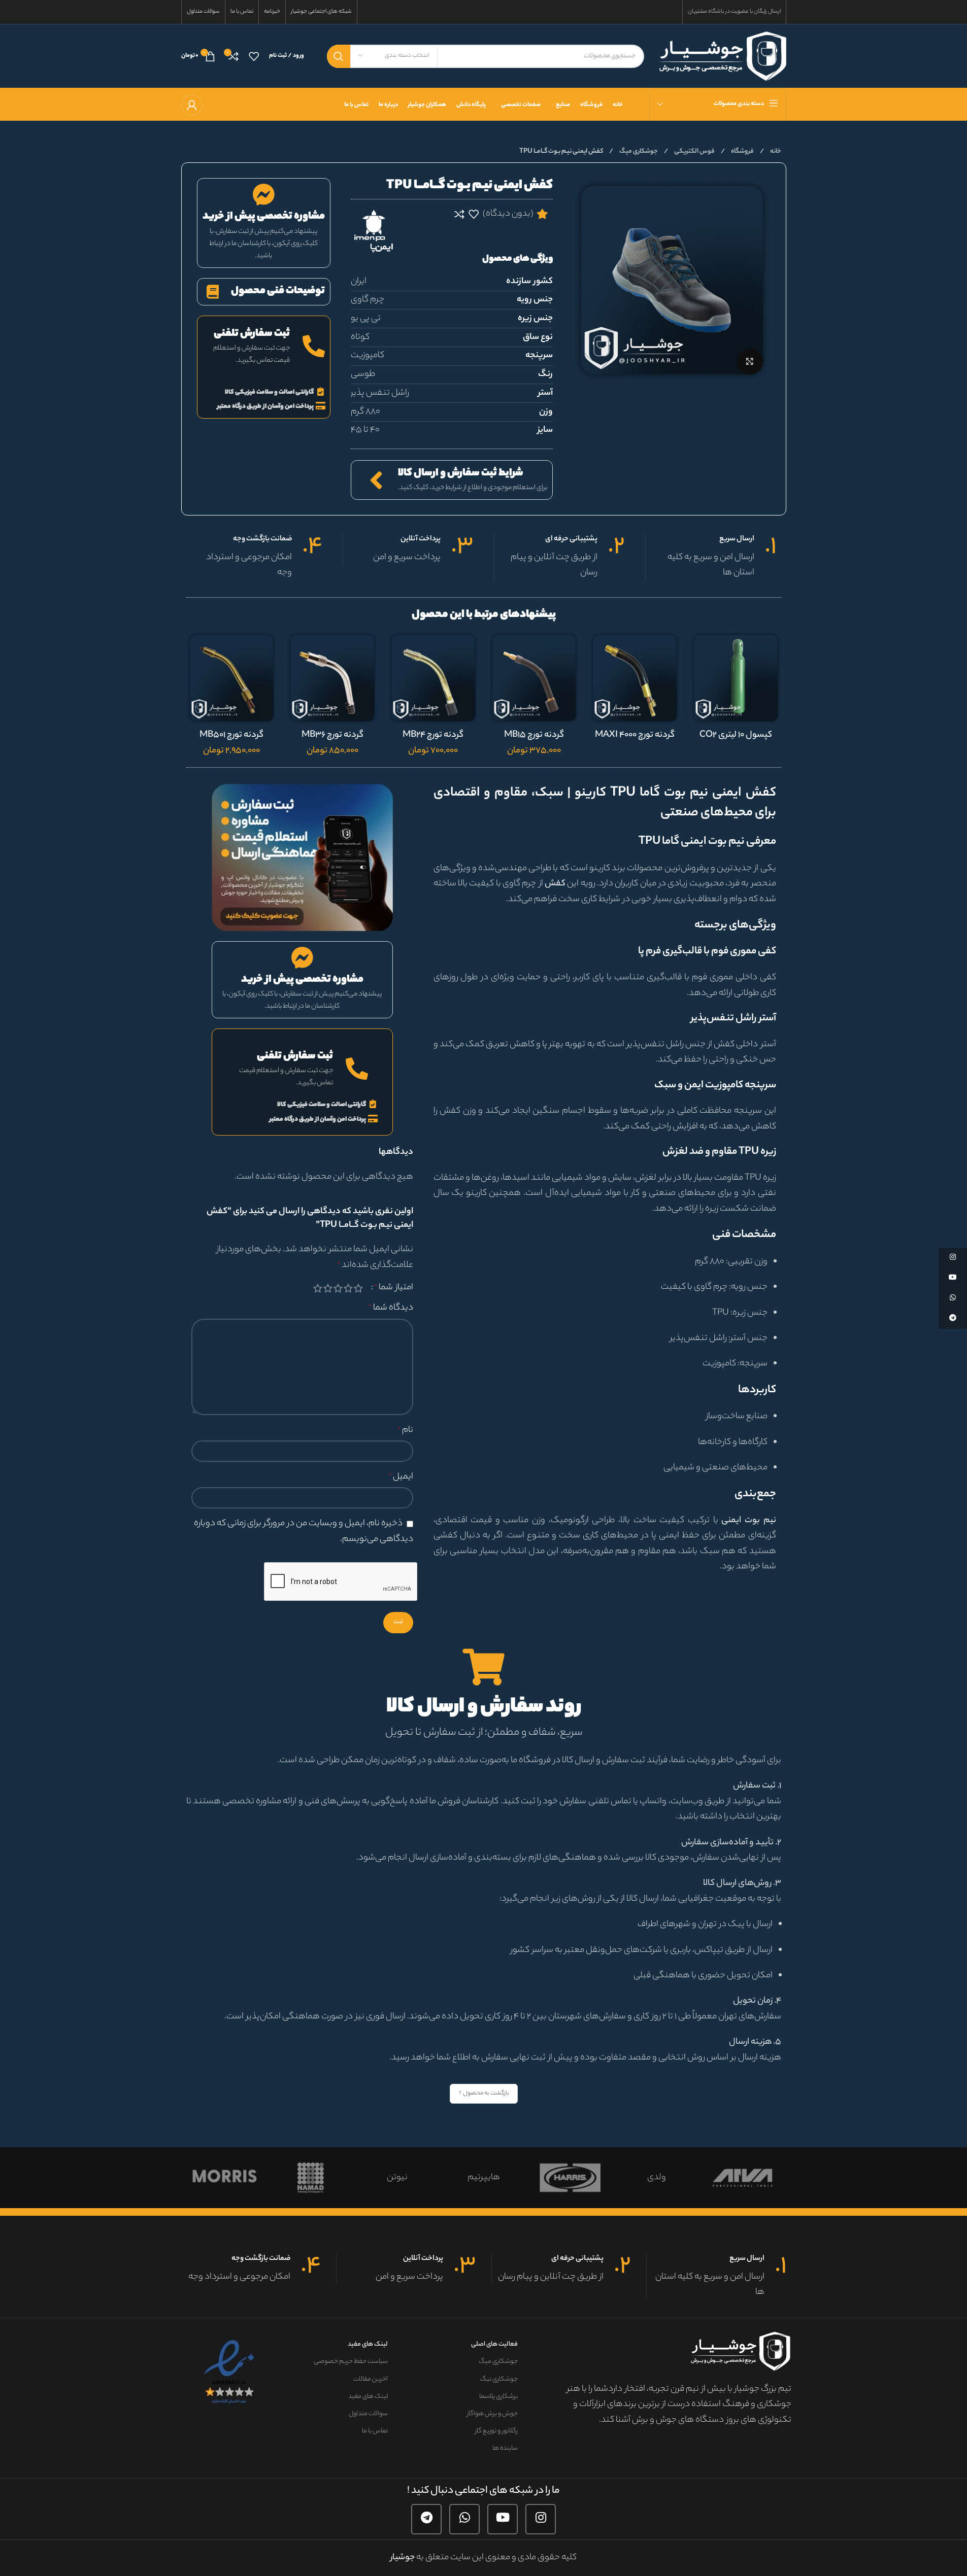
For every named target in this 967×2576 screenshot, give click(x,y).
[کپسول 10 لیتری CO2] (736, 678)
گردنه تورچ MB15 (534, 735)
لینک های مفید (368, 2344)
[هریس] (638, 2178)
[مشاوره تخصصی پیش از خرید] (263, 195)
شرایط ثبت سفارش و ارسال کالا (461, 474)
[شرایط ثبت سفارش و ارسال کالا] (376, 480)
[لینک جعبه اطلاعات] (711, 558)
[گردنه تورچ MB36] (332, 678)
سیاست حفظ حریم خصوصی (351, 2362)
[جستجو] (339, 56)
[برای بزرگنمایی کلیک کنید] (750, 361)
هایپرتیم (552, 2178)
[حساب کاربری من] (192, 105)
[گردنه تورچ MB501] (232, 678)
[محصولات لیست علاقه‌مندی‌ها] (254, 56)
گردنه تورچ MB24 (433, 735)
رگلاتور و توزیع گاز (496, 2431)
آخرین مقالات (371, 2379)
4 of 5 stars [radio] (328, 1288)
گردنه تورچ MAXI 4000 (635, 735)
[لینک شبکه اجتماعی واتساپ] (464, 2519)
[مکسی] (206, 2178)
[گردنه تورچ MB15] (534, 678)
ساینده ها (505, 2448)
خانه (775, 151)
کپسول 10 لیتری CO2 (736, 735)
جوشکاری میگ (638, 151)
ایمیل (401, 1477)
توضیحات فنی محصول (278, 291)
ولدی (725, 2178)
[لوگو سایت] (723, 56)
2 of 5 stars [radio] (348, 1288)
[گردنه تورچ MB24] (433, 678)
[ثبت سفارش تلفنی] (314, 347)
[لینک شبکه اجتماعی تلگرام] (426, 2519)
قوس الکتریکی (694, 151)
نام (405, 1430)
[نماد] (379, 2178)
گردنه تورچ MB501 (231, 735)
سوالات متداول (368, 2414)
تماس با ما (375, 2431)
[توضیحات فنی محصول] (213, 291)
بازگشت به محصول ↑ (484, 2093)
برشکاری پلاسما (498, 2397)
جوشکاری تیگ (499, 2379)
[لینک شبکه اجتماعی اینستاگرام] (541, 2519)
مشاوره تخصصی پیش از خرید (264, 217)
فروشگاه (742, 151)
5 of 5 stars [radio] (318, 1288)
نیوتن (465, 2178)
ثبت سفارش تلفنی (252, 334)
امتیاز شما (394, 1288)
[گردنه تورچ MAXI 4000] (635, 678)
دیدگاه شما (391, 1308)
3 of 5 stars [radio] (338, 1288)
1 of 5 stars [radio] (358, 1288)
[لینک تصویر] (302, 857)
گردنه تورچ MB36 (332, 735)
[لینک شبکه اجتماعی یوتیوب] (503, 2519)
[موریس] (292, 2178)
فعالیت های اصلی (494, 2344)
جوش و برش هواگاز (492, 2414)
